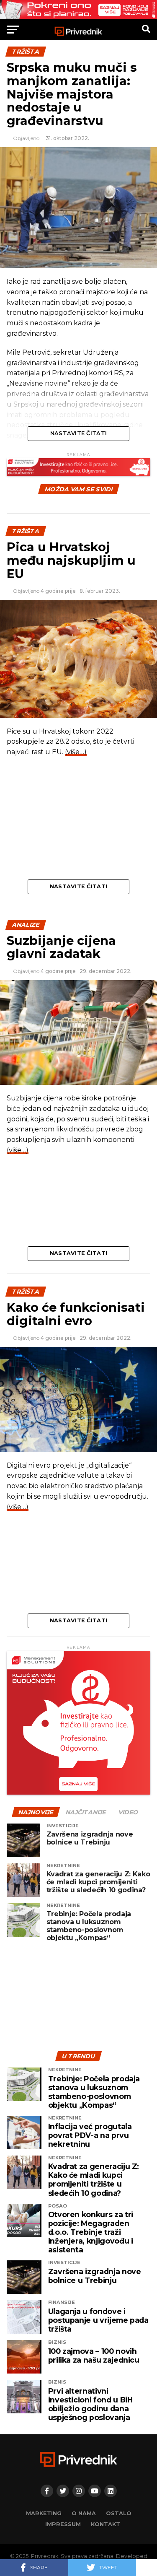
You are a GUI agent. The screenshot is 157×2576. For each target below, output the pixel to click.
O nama (84, 2513)
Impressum (63, 2524)
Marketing (44, 2513)
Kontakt (106, 2524)
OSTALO (119, 2513)
